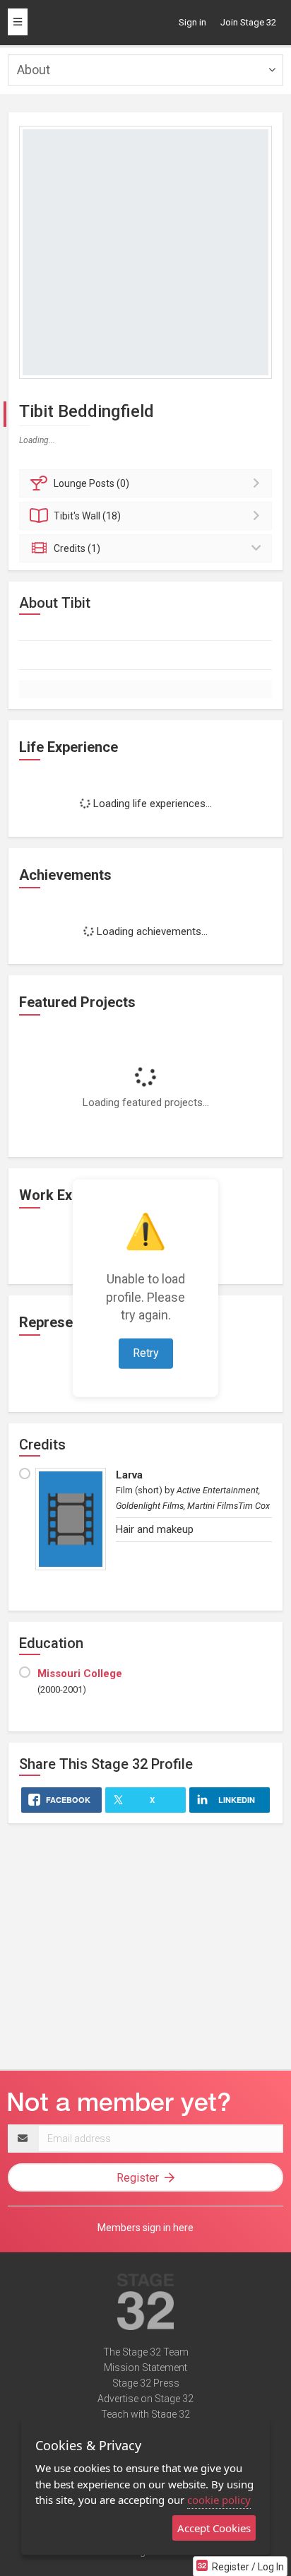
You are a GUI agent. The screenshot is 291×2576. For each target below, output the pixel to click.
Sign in (192, 22)
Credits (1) (77, 548)
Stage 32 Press (146, 2383)
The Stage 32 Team (146, 2352)
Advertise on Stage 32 (145, 2399)
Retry (146, 1353)
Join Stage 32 (248, 22)
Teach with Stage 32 (145, 2414)
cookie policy (219, 2500)
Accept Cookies (214, 2528)
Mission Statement (145, 2368)
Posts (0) (91, 483)
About (34, 70)
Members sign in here (145, 2228)
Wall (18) (87, 516)
